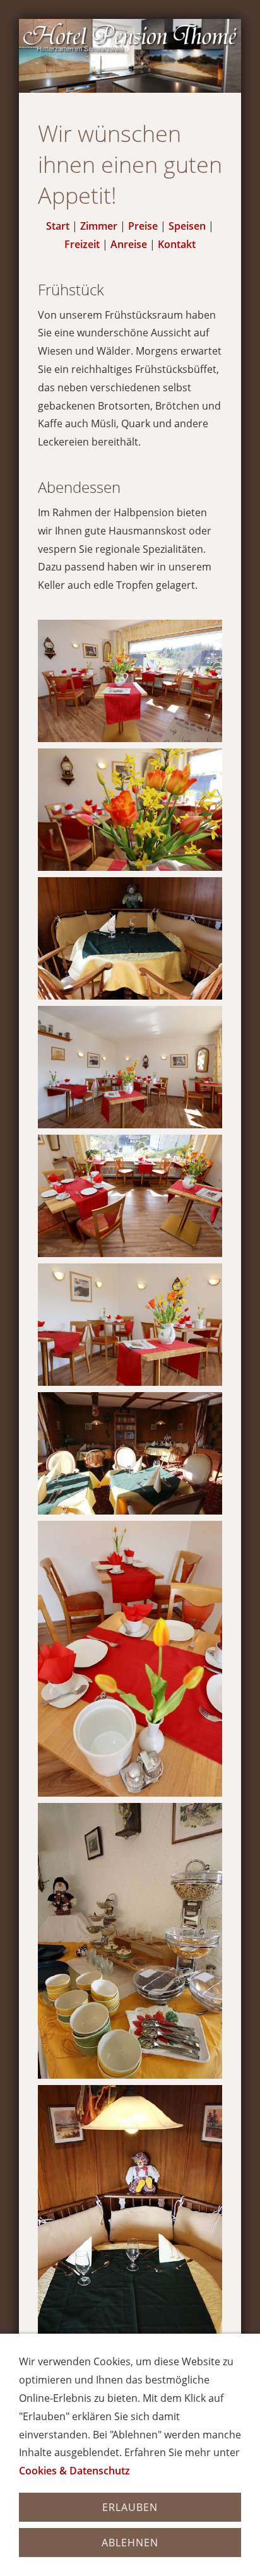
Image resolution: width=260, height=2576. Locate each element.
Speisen (187, 226)
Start (58, 226)
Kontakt (177, 244)
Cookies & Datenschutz (74, 2471)
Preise (143, 226)
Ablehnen (130, 2543)
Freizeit (82, 244)
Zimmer (99, 226)
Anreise (129, 244)
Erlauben (130, 2507)
